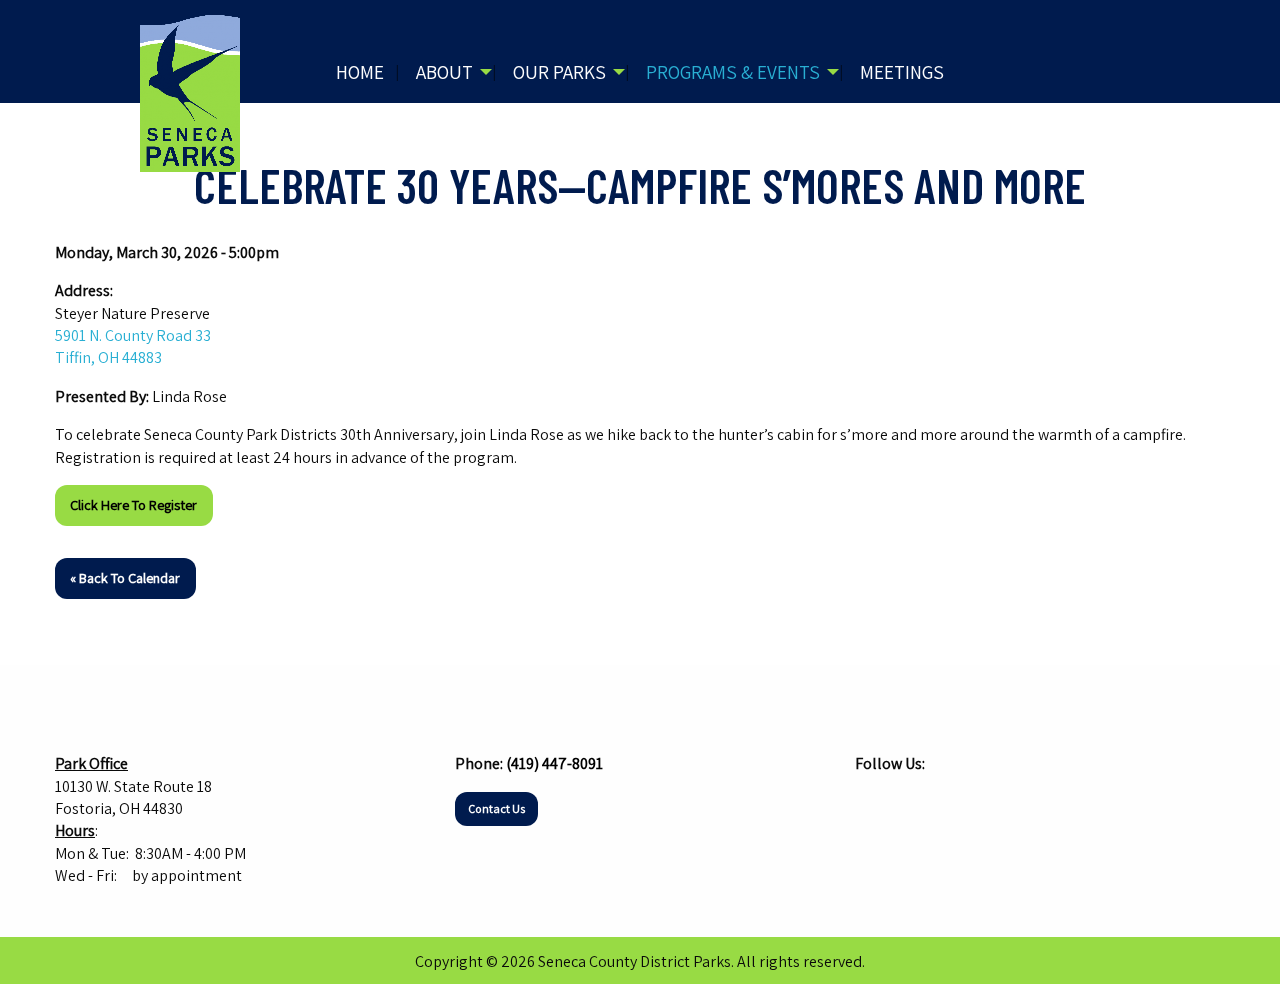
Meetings (902, 72)
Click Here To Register (133, 504)
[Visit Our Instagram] (903, 803)
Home (360, 72)
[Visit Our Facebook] (871, 803)
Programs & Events (733, 72)
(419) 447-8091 (554, 763)
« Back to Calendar (125, 577)
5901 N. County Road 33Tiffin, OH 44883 (133, 346)
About (444, 72)
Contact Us (496, 808)
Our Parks (559, 72)
